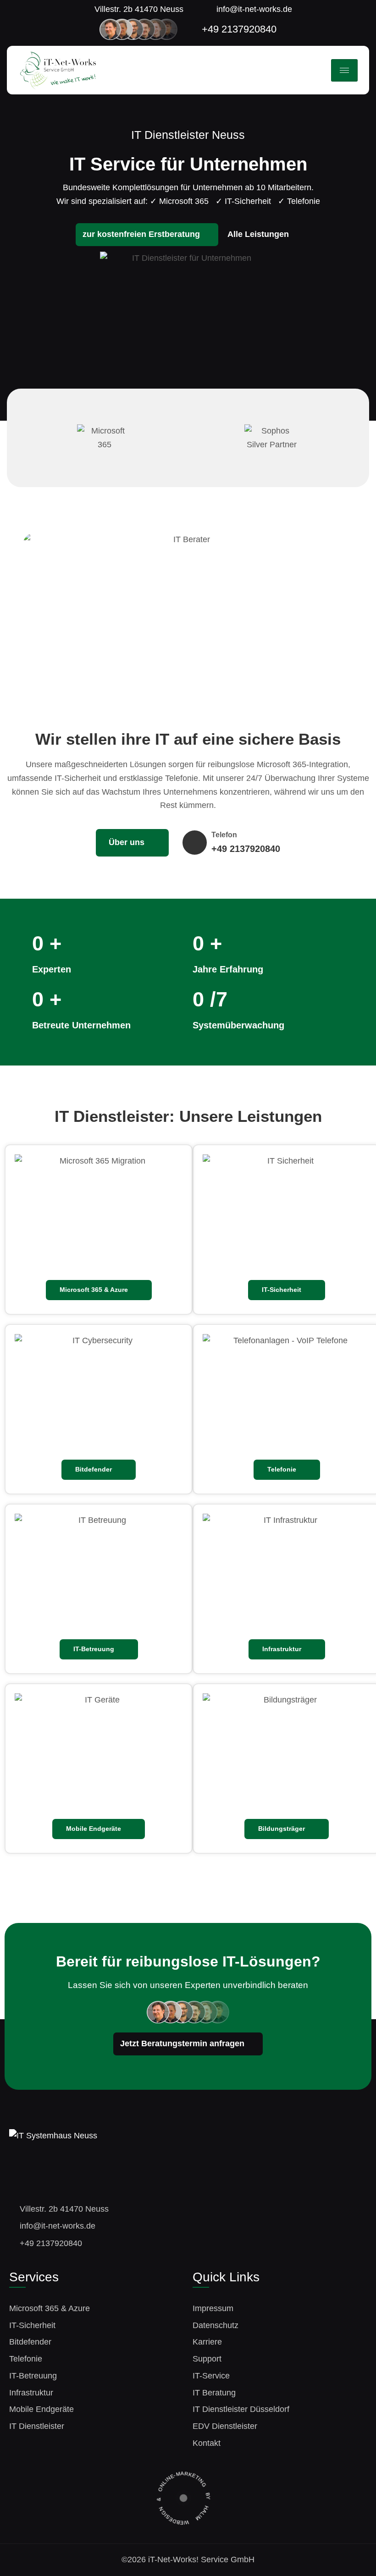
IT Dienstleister (112, 1116)
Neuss (228, 135)
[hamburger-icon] (344, 70)
